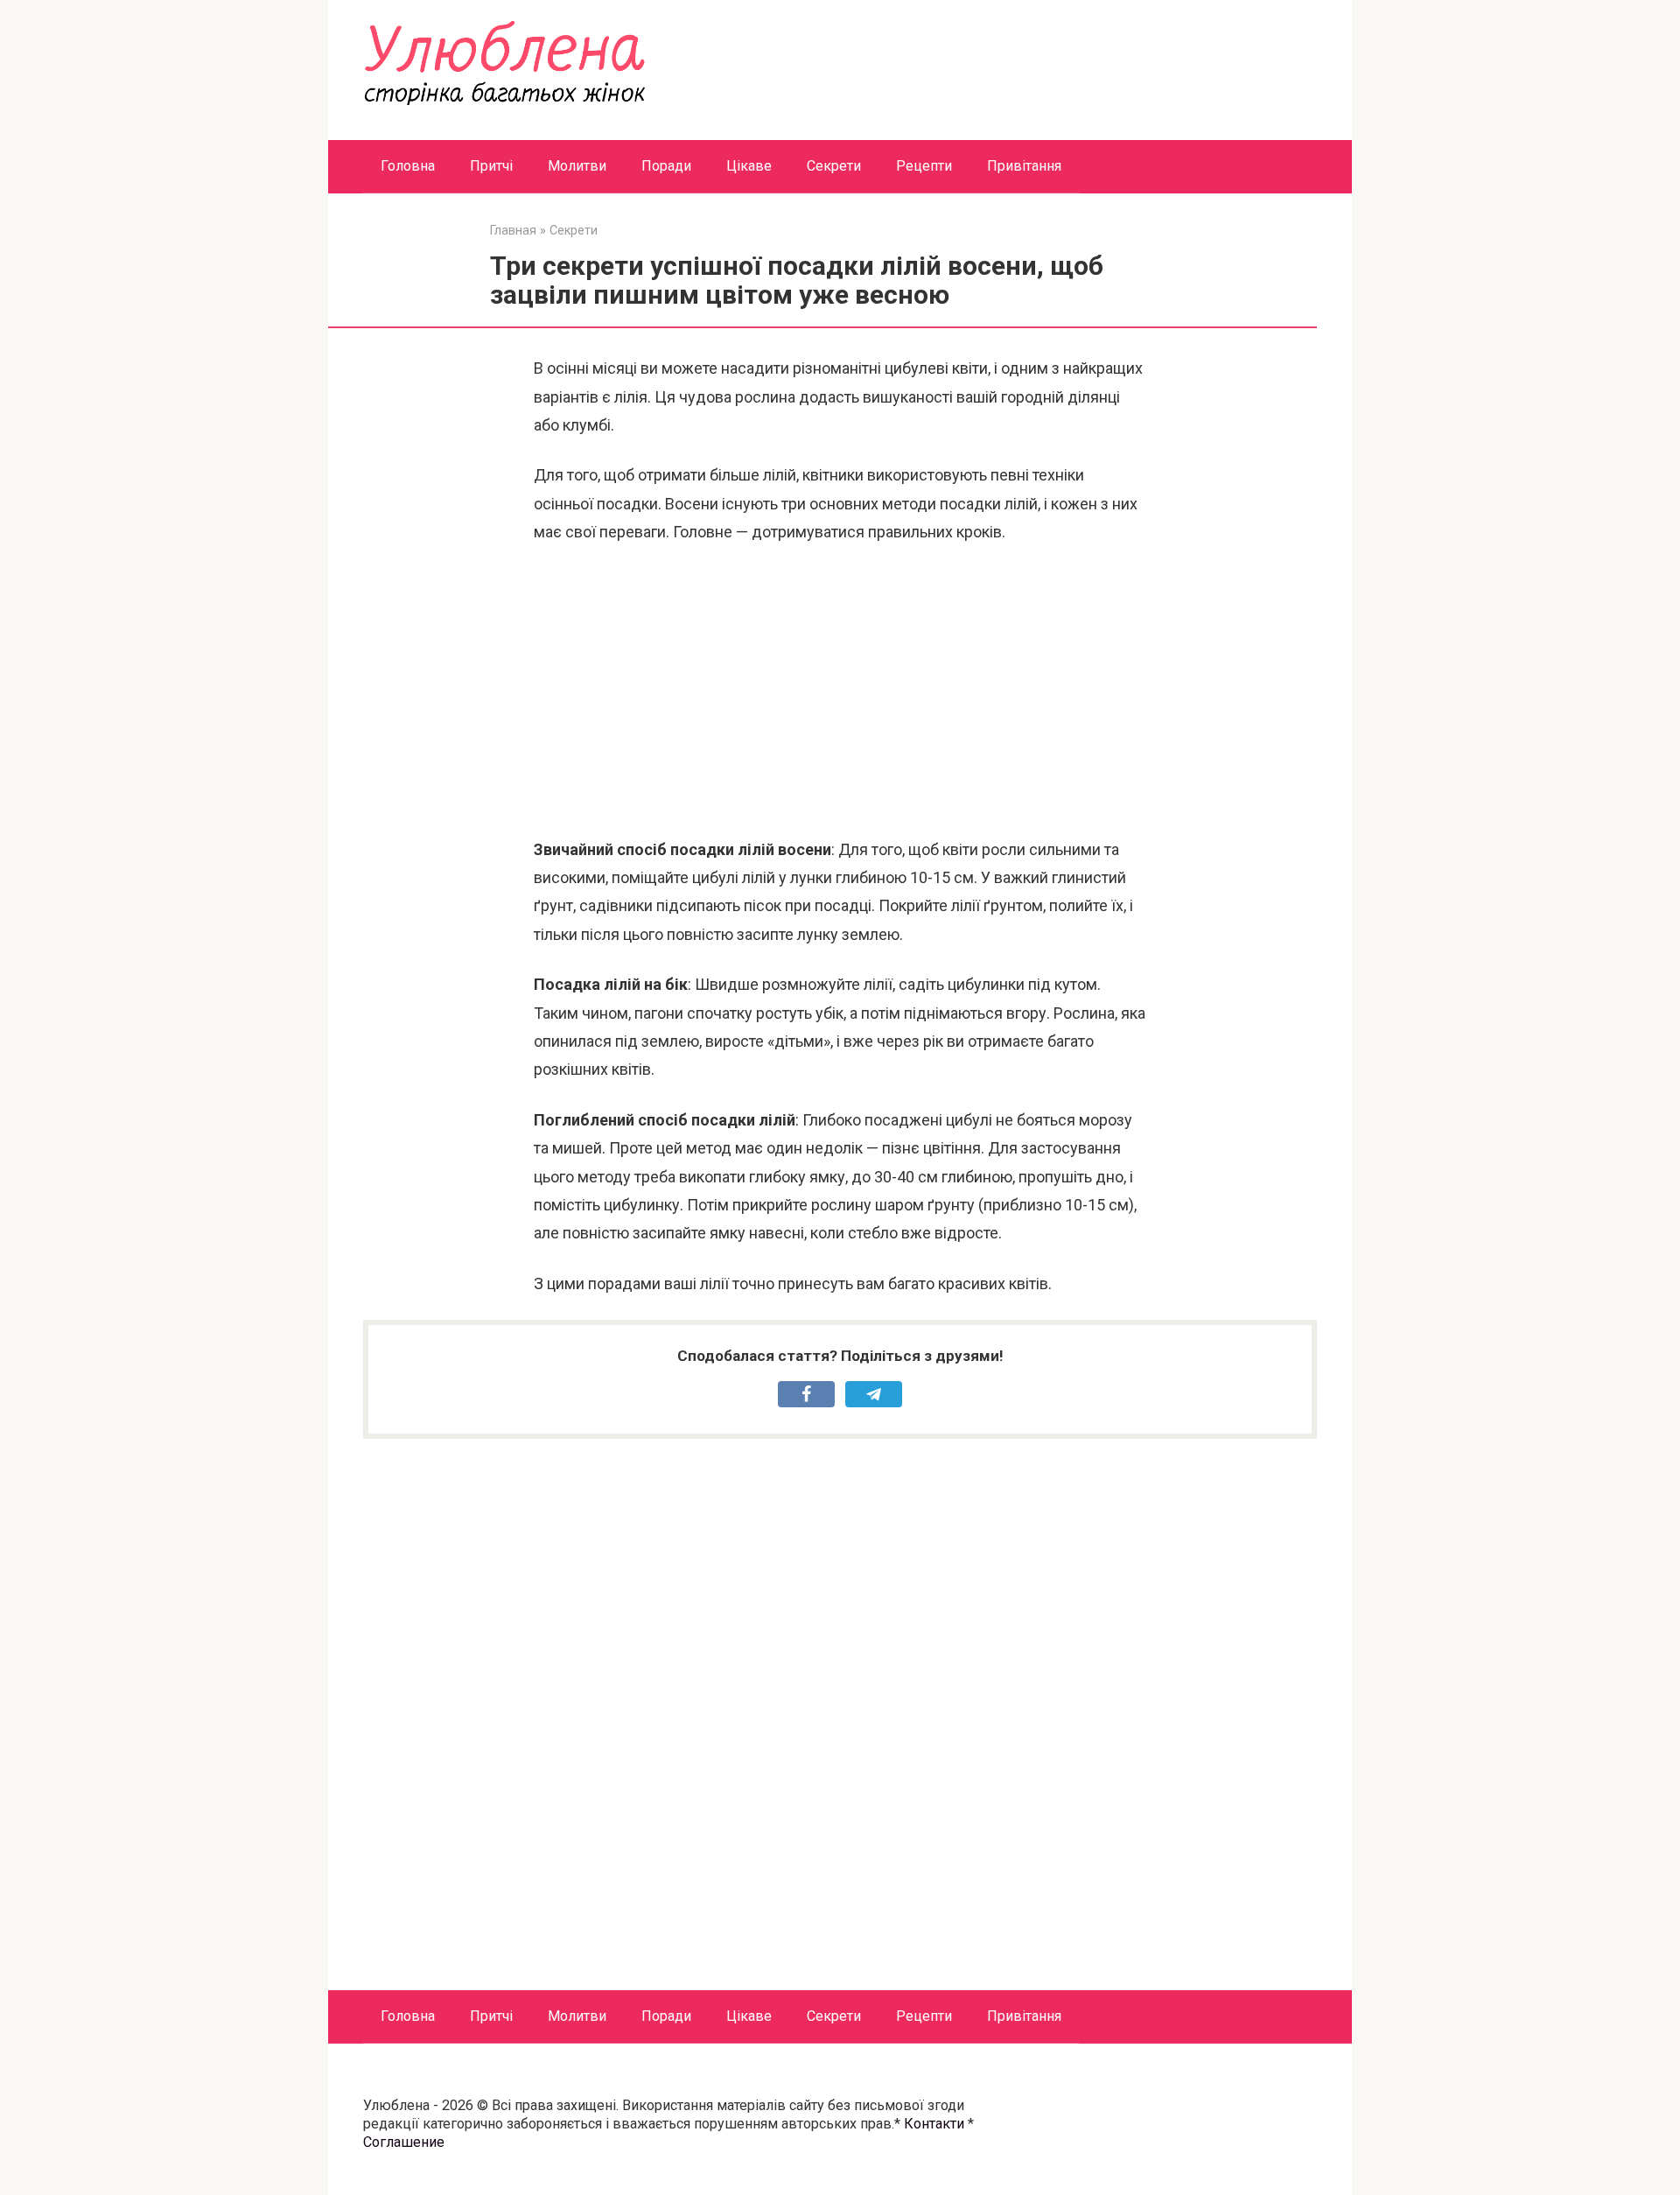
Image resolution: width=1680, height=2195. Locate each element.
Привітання (1024, 166)
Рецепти (924, 166)
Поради (666, 166)
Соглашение (404, 2142)
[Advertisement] (840, 691)
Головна (408, 166)
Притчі (491, 166)
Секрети (834, 166)
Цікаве (749, 166)
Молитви (577, 166)
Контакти (934, 2124)
